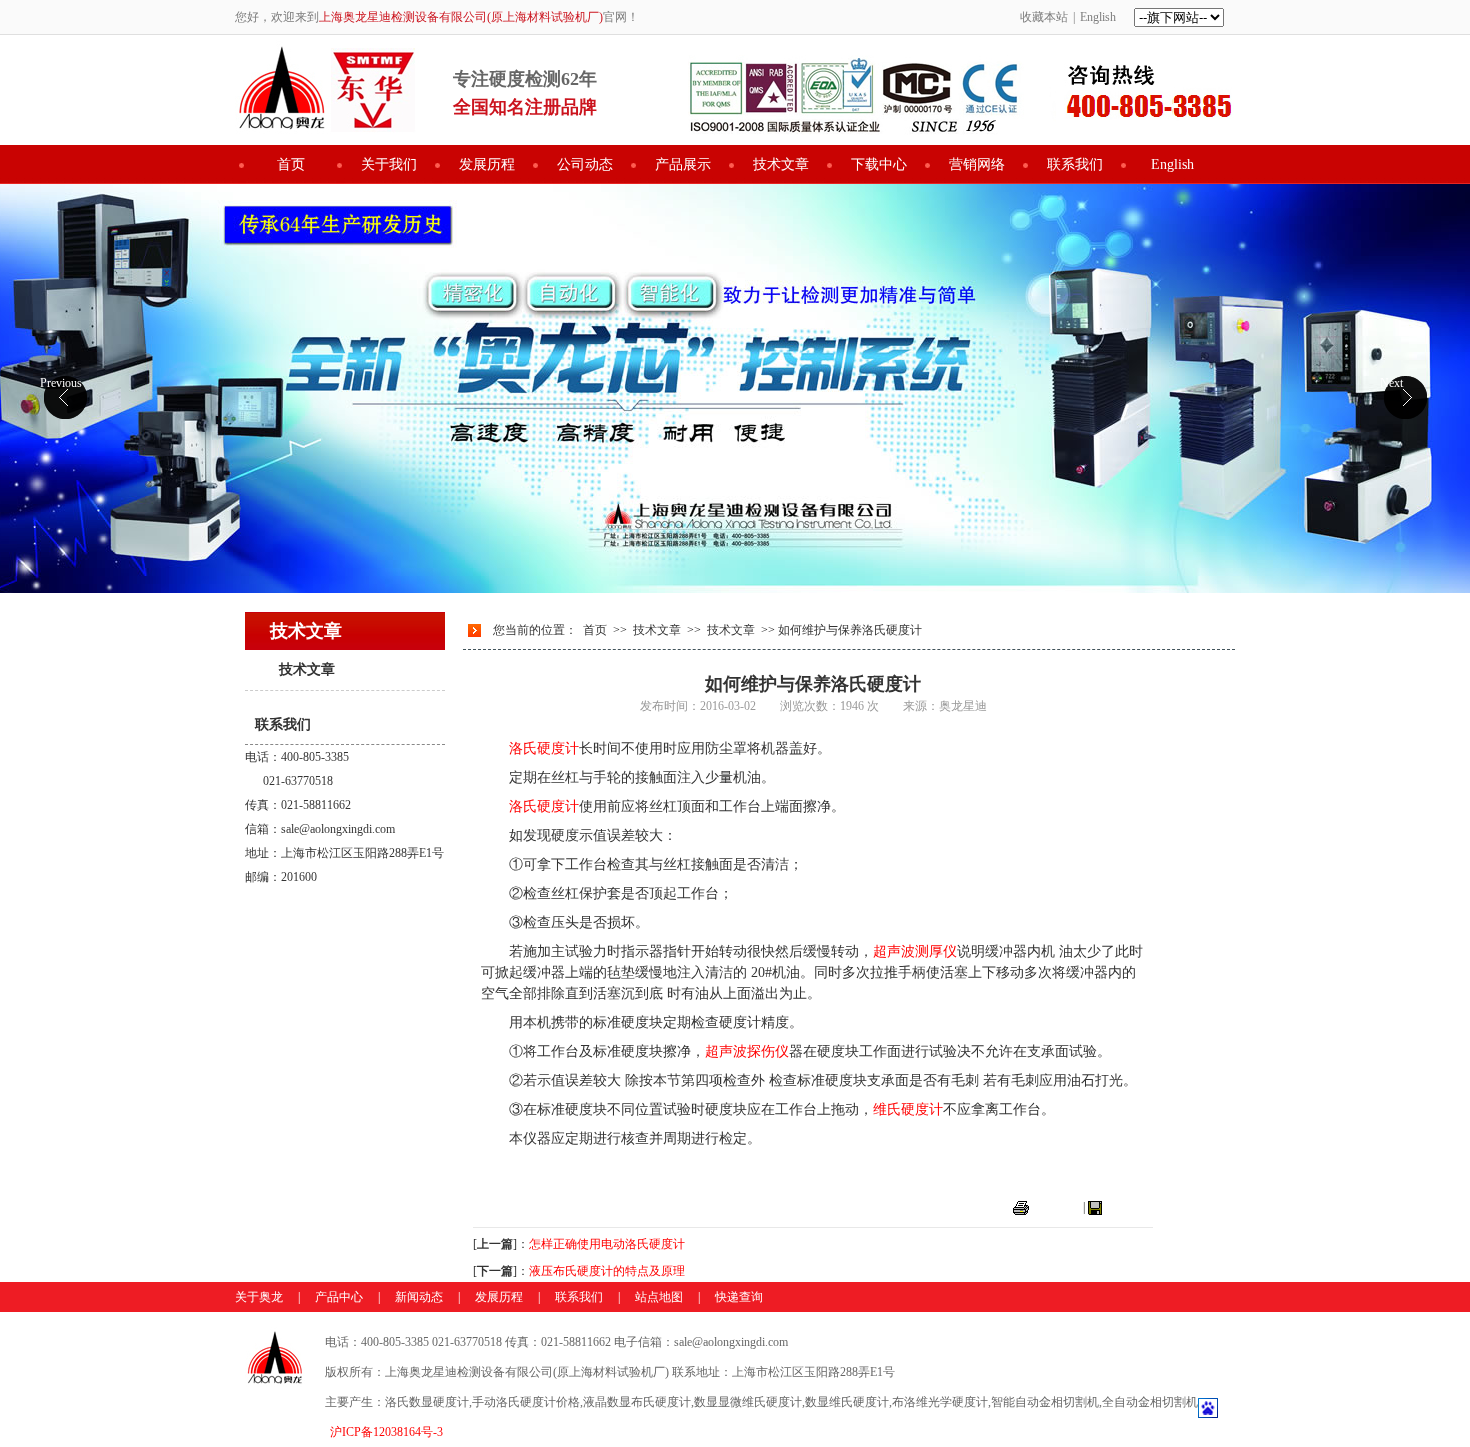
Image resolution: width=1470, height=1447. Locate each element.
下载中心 (879, 164)
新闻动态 (419, 1297)
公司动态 (585, 164)
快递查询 (739, 1297)
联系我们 (1075, 164)
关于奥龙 (259, 1297)
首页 (291, 164)
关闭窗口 (1129, 1207)
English (1098, 17)
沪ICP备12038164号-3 (386, 1432)
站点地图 (659, 1297)
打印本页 (1056, 1207)
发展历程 (487, 164)
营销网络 (977, 164)
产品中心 (339, 1297)
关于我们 (389, 164)
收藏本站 (1044, 17)
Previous (61, 383)
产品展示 (683, 164)
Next (1391, 383)
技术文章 (781, 164)
